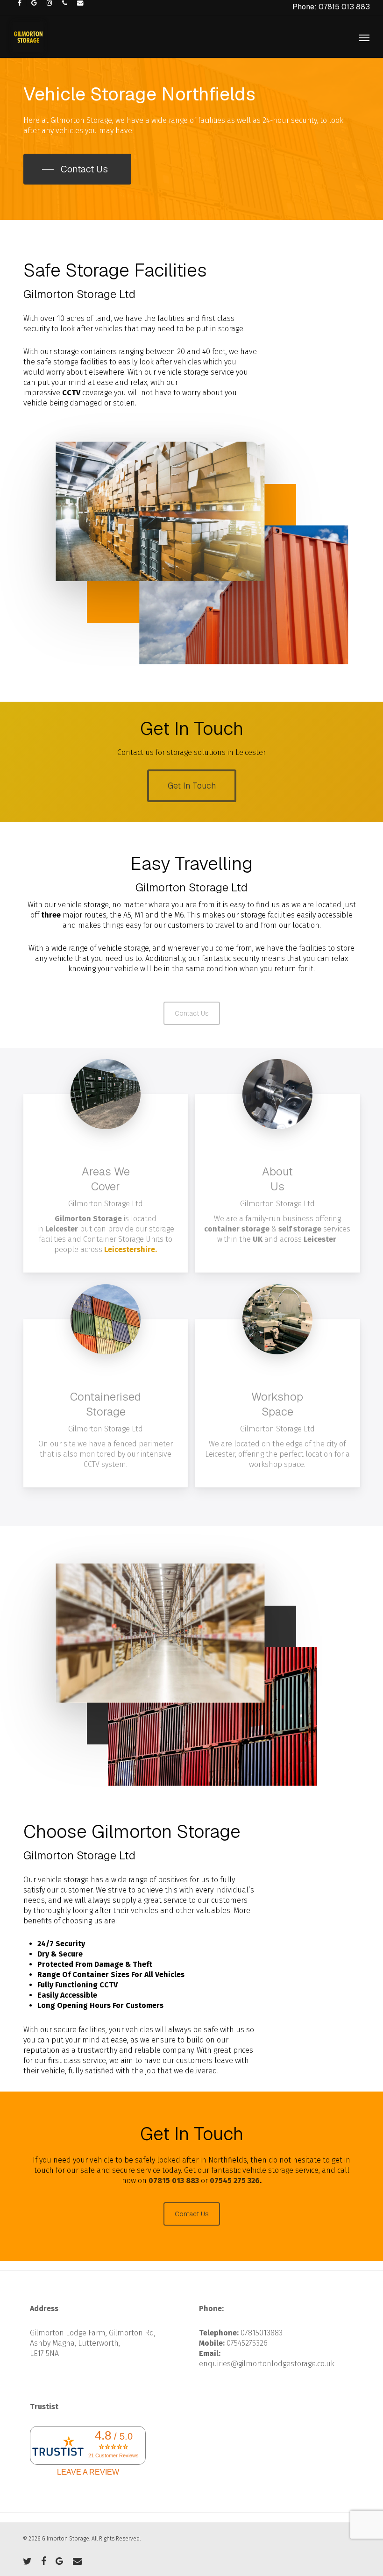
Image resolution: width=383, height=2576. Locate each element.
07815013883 (262, 2333)
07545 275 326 (235, 2181)
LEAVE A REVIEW (88, 2472)
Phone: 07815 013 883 (331, 7)
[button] (364, 37)
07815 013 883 (174, 2181)
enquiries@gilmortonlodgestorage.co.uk (267, 2364)
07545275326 (247, 2343)
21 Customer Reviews (113, 2455)
